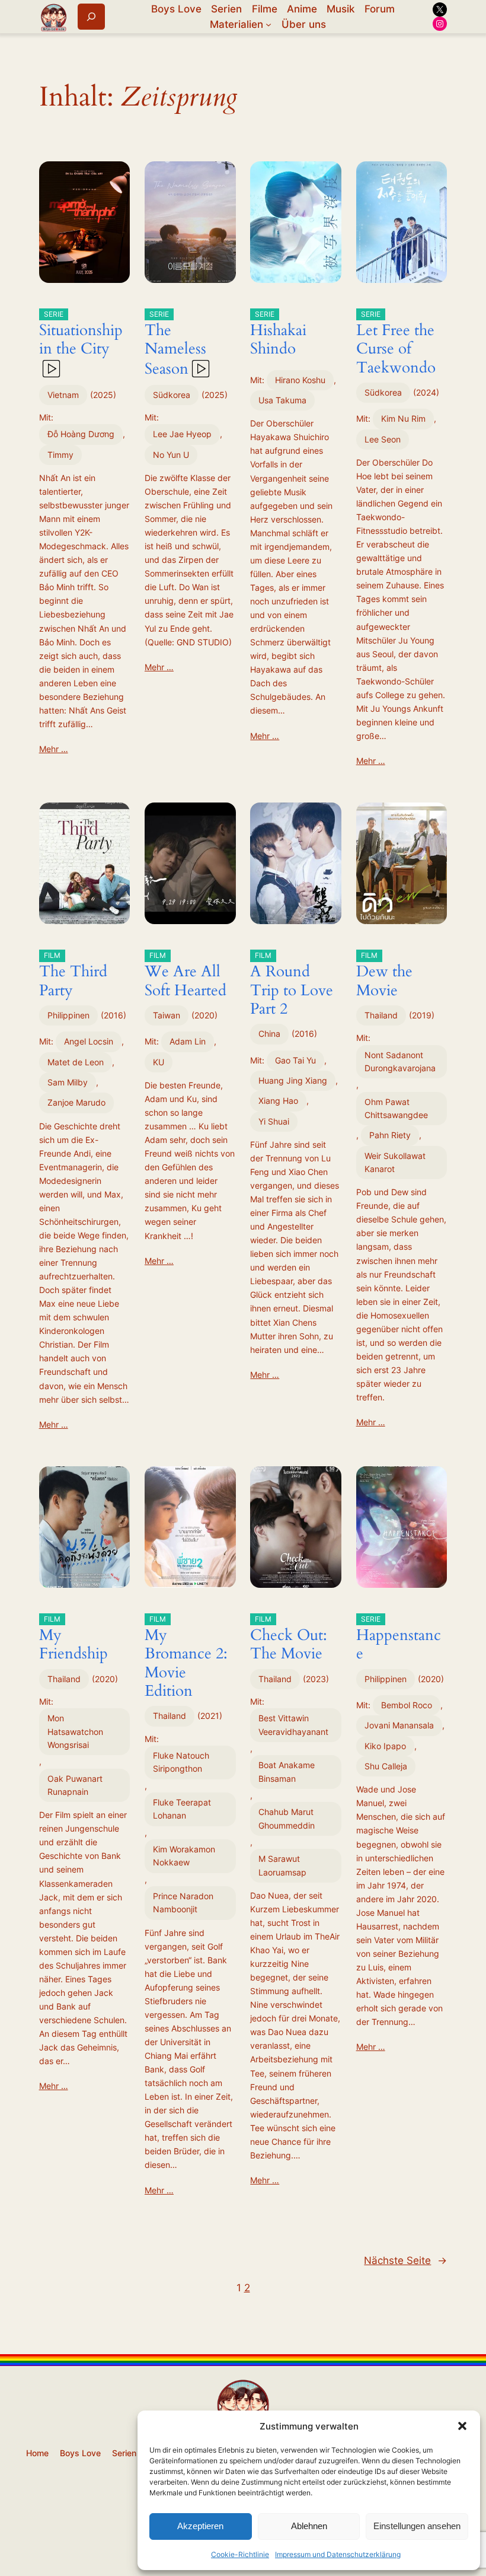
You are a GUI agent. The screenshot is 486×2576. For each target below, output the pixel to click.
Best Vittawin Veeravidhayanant (293, 1725)
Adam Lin (188, 1041)
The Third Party (73, 976)
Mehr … (54, 749)
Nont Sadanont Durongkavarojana (400, 1061)
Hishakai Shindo (278, 335)
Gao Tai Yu (295, 1060)
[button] (462, 2426)
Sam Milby (68, 1082)
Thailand (381, 1015)
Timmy (60, 455)
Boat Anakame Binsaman (287, 1771)
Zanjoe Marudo (76, 1102)
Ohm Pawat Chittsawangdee (396, 1108)
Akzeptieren (200, 2526)
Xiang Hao (278, 1101)
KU (159, 1062)
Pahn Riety (390, 1135)
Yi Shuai (274, 1121)
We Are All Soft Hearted (186, 976)
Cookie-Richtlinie (240, 2554)
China (269, 1034)
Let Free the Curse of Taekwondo (396, 344)
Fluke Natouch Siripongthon (181, 1762)
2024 (426, 392)
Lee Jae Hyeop (182, 434)
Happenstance (399, 1639)
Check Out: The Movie (289, 1639)
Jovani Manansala (399, 1725)
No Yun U (171, 455)
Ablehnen (309, 2526)
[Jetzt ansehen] (50, 369)
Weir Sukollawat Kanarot (395, 1162)
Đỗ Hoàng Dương (81, 434)
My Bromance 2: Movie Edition (186, 1658)
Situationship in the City (81, 335)
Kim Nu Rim (403, 418)
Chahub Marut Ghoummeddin (287, 1818)
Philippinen (68, 1015)
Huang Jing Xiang (293, 1080)
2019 (422, 1015)
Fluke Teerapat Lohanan (182, 1809)
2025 (103, 395)
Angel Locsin (89, 1041)
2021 (210, 1716)
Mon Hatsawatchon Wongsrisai (75, 1731)
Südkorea (172, 395)
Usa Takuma (282, 400)
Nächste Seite (405, 2260)
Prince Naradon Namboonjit (183, 1902)
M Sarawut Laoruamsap (282, 1865)
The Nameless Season (175, 344)
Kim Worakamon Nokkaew (184, 1856)
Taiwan (167, 1015)
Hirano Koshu (300, 380)
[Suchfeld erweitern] (91, 16)
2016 (113, 1015)
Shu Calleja (386, 1766)
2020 (204, 1015)
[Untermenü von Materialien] (268, 24)
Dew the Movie (384, 976)
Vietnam (63, 395)
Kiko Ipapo (385, 1746)
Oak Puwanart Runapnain (75, 1785)
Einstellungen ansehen (417, 2526)
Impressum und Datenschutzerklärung (338, 2554)
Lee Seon (383, 439)
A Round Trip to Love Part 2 (292, 985)
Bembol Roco (407, 1705)
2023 (316, 1679)
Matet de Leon (76, 1062)
